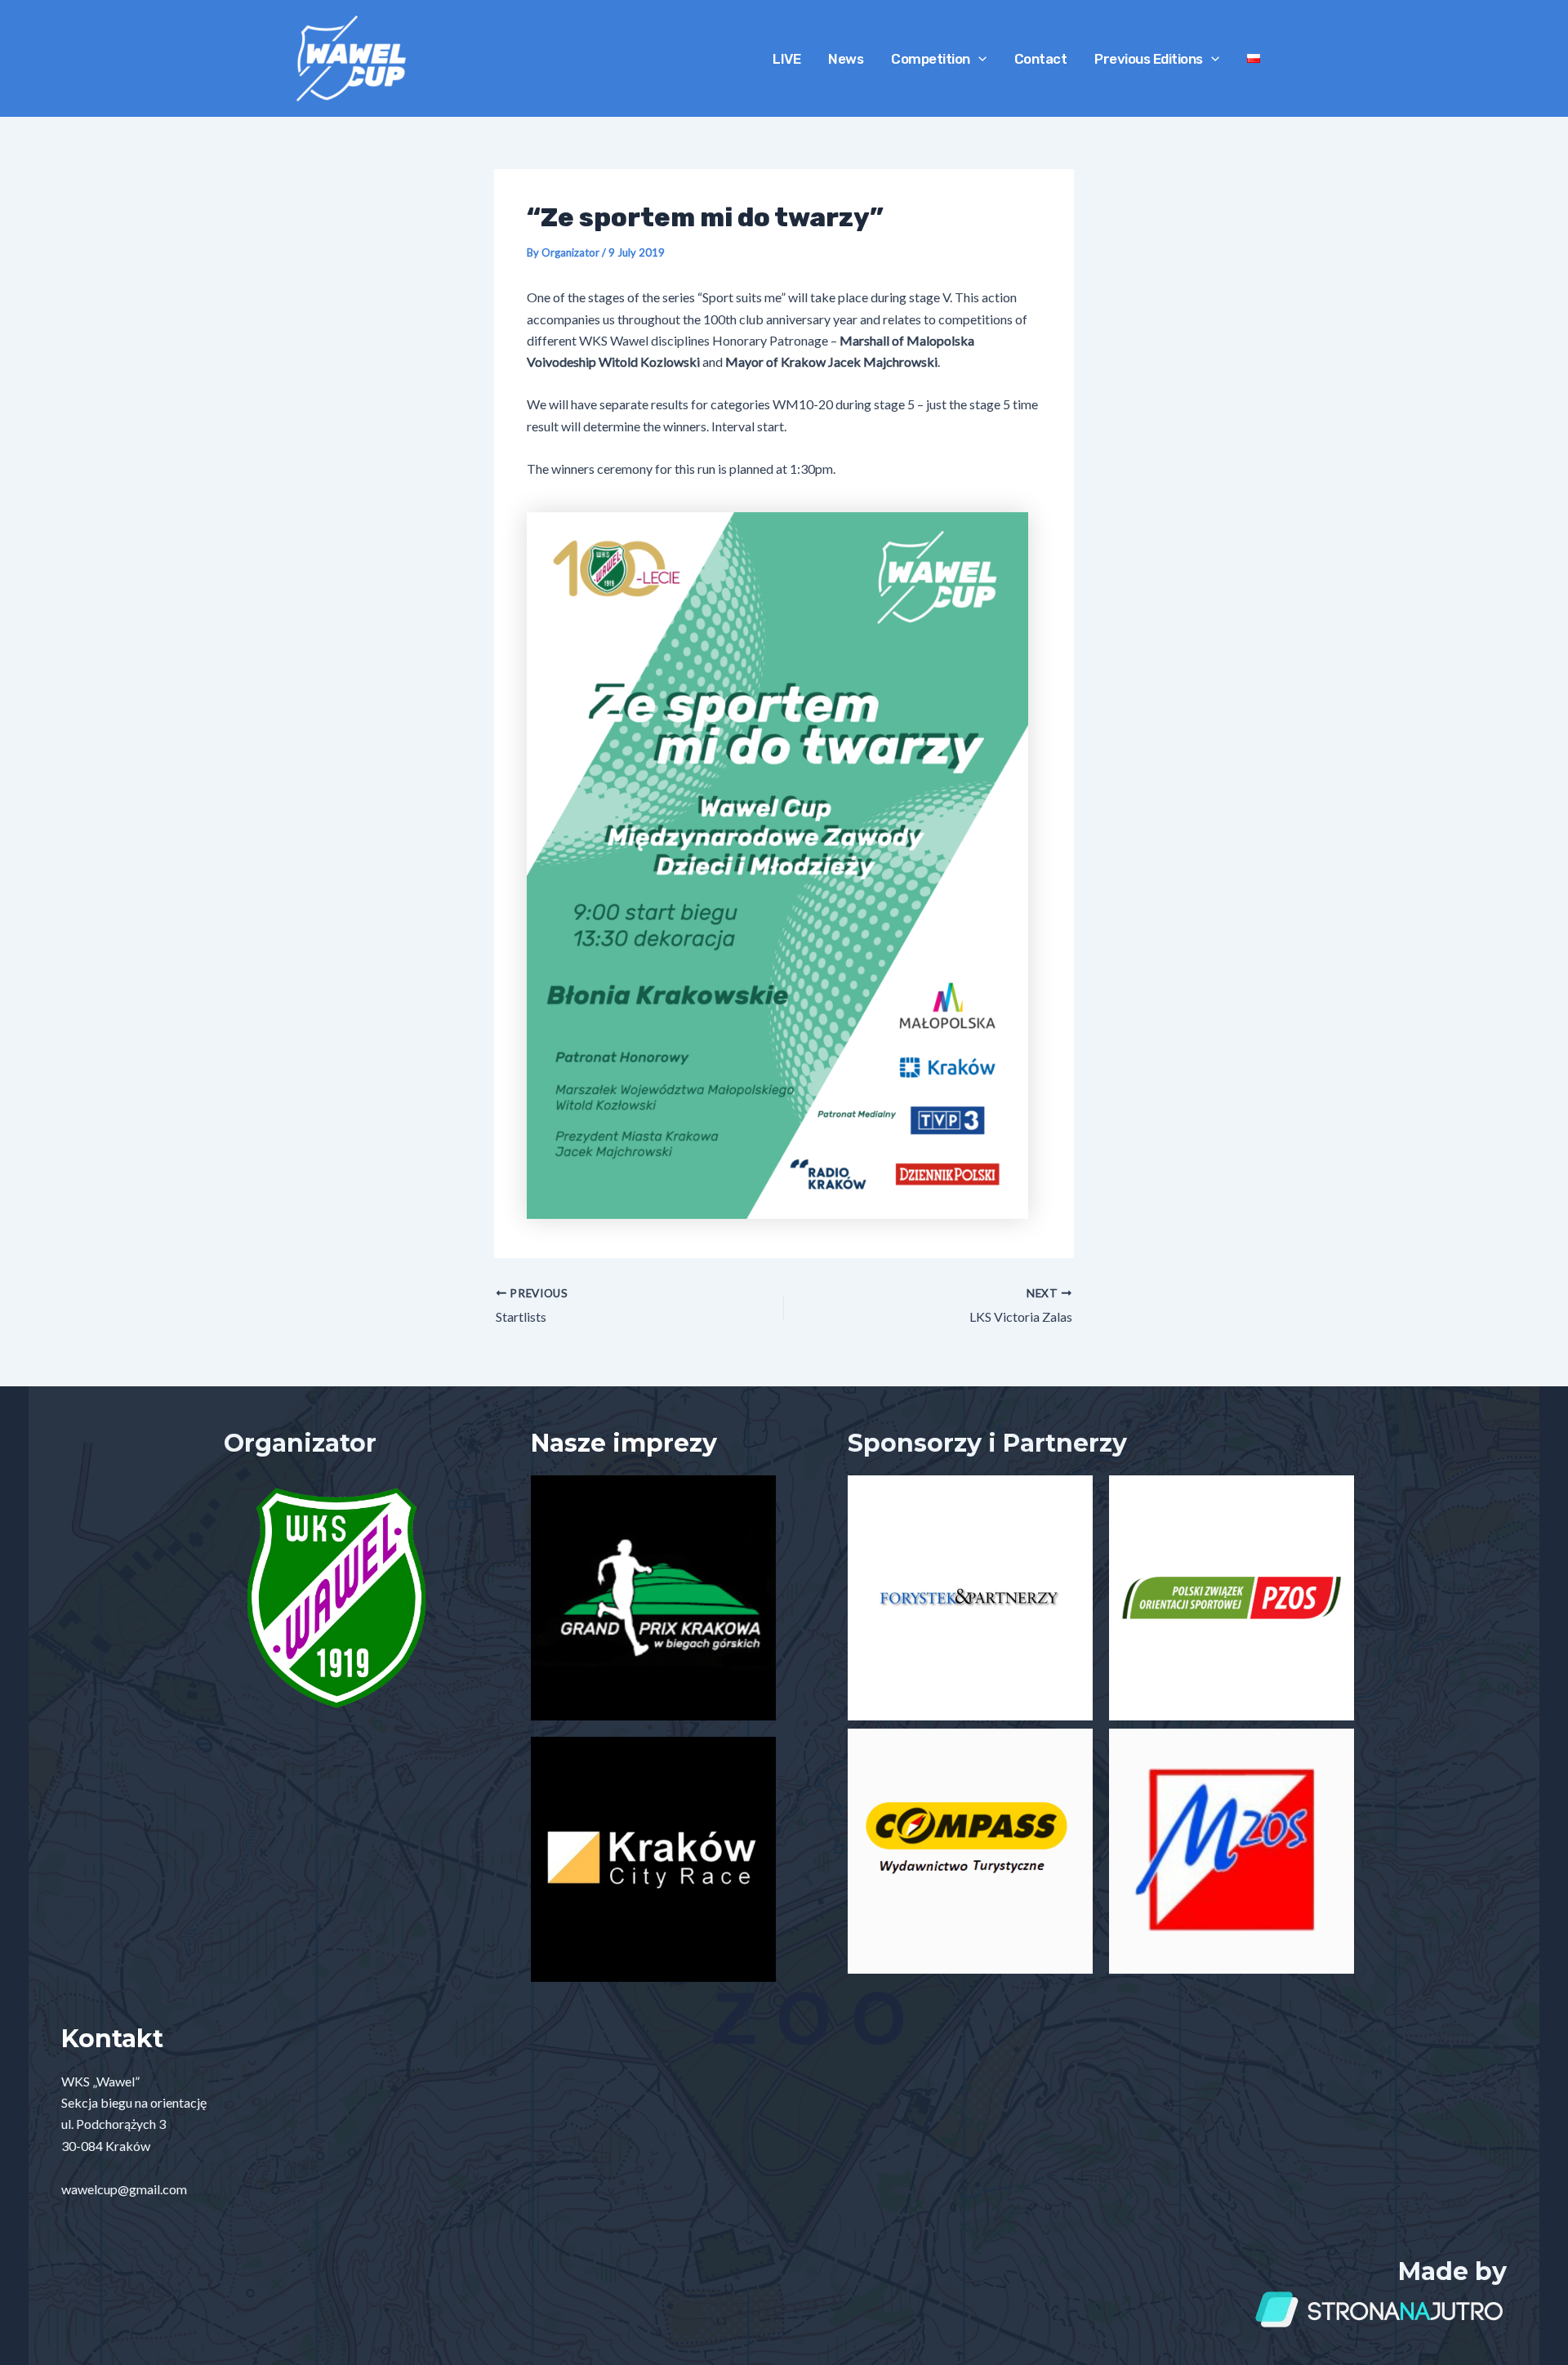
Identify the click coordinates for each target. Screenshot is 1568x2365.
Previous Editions (1149, 59)
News (846, 59)
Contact (1041, 59)
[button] (978, 59)
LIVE (786, 59)
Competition (931, 59)
